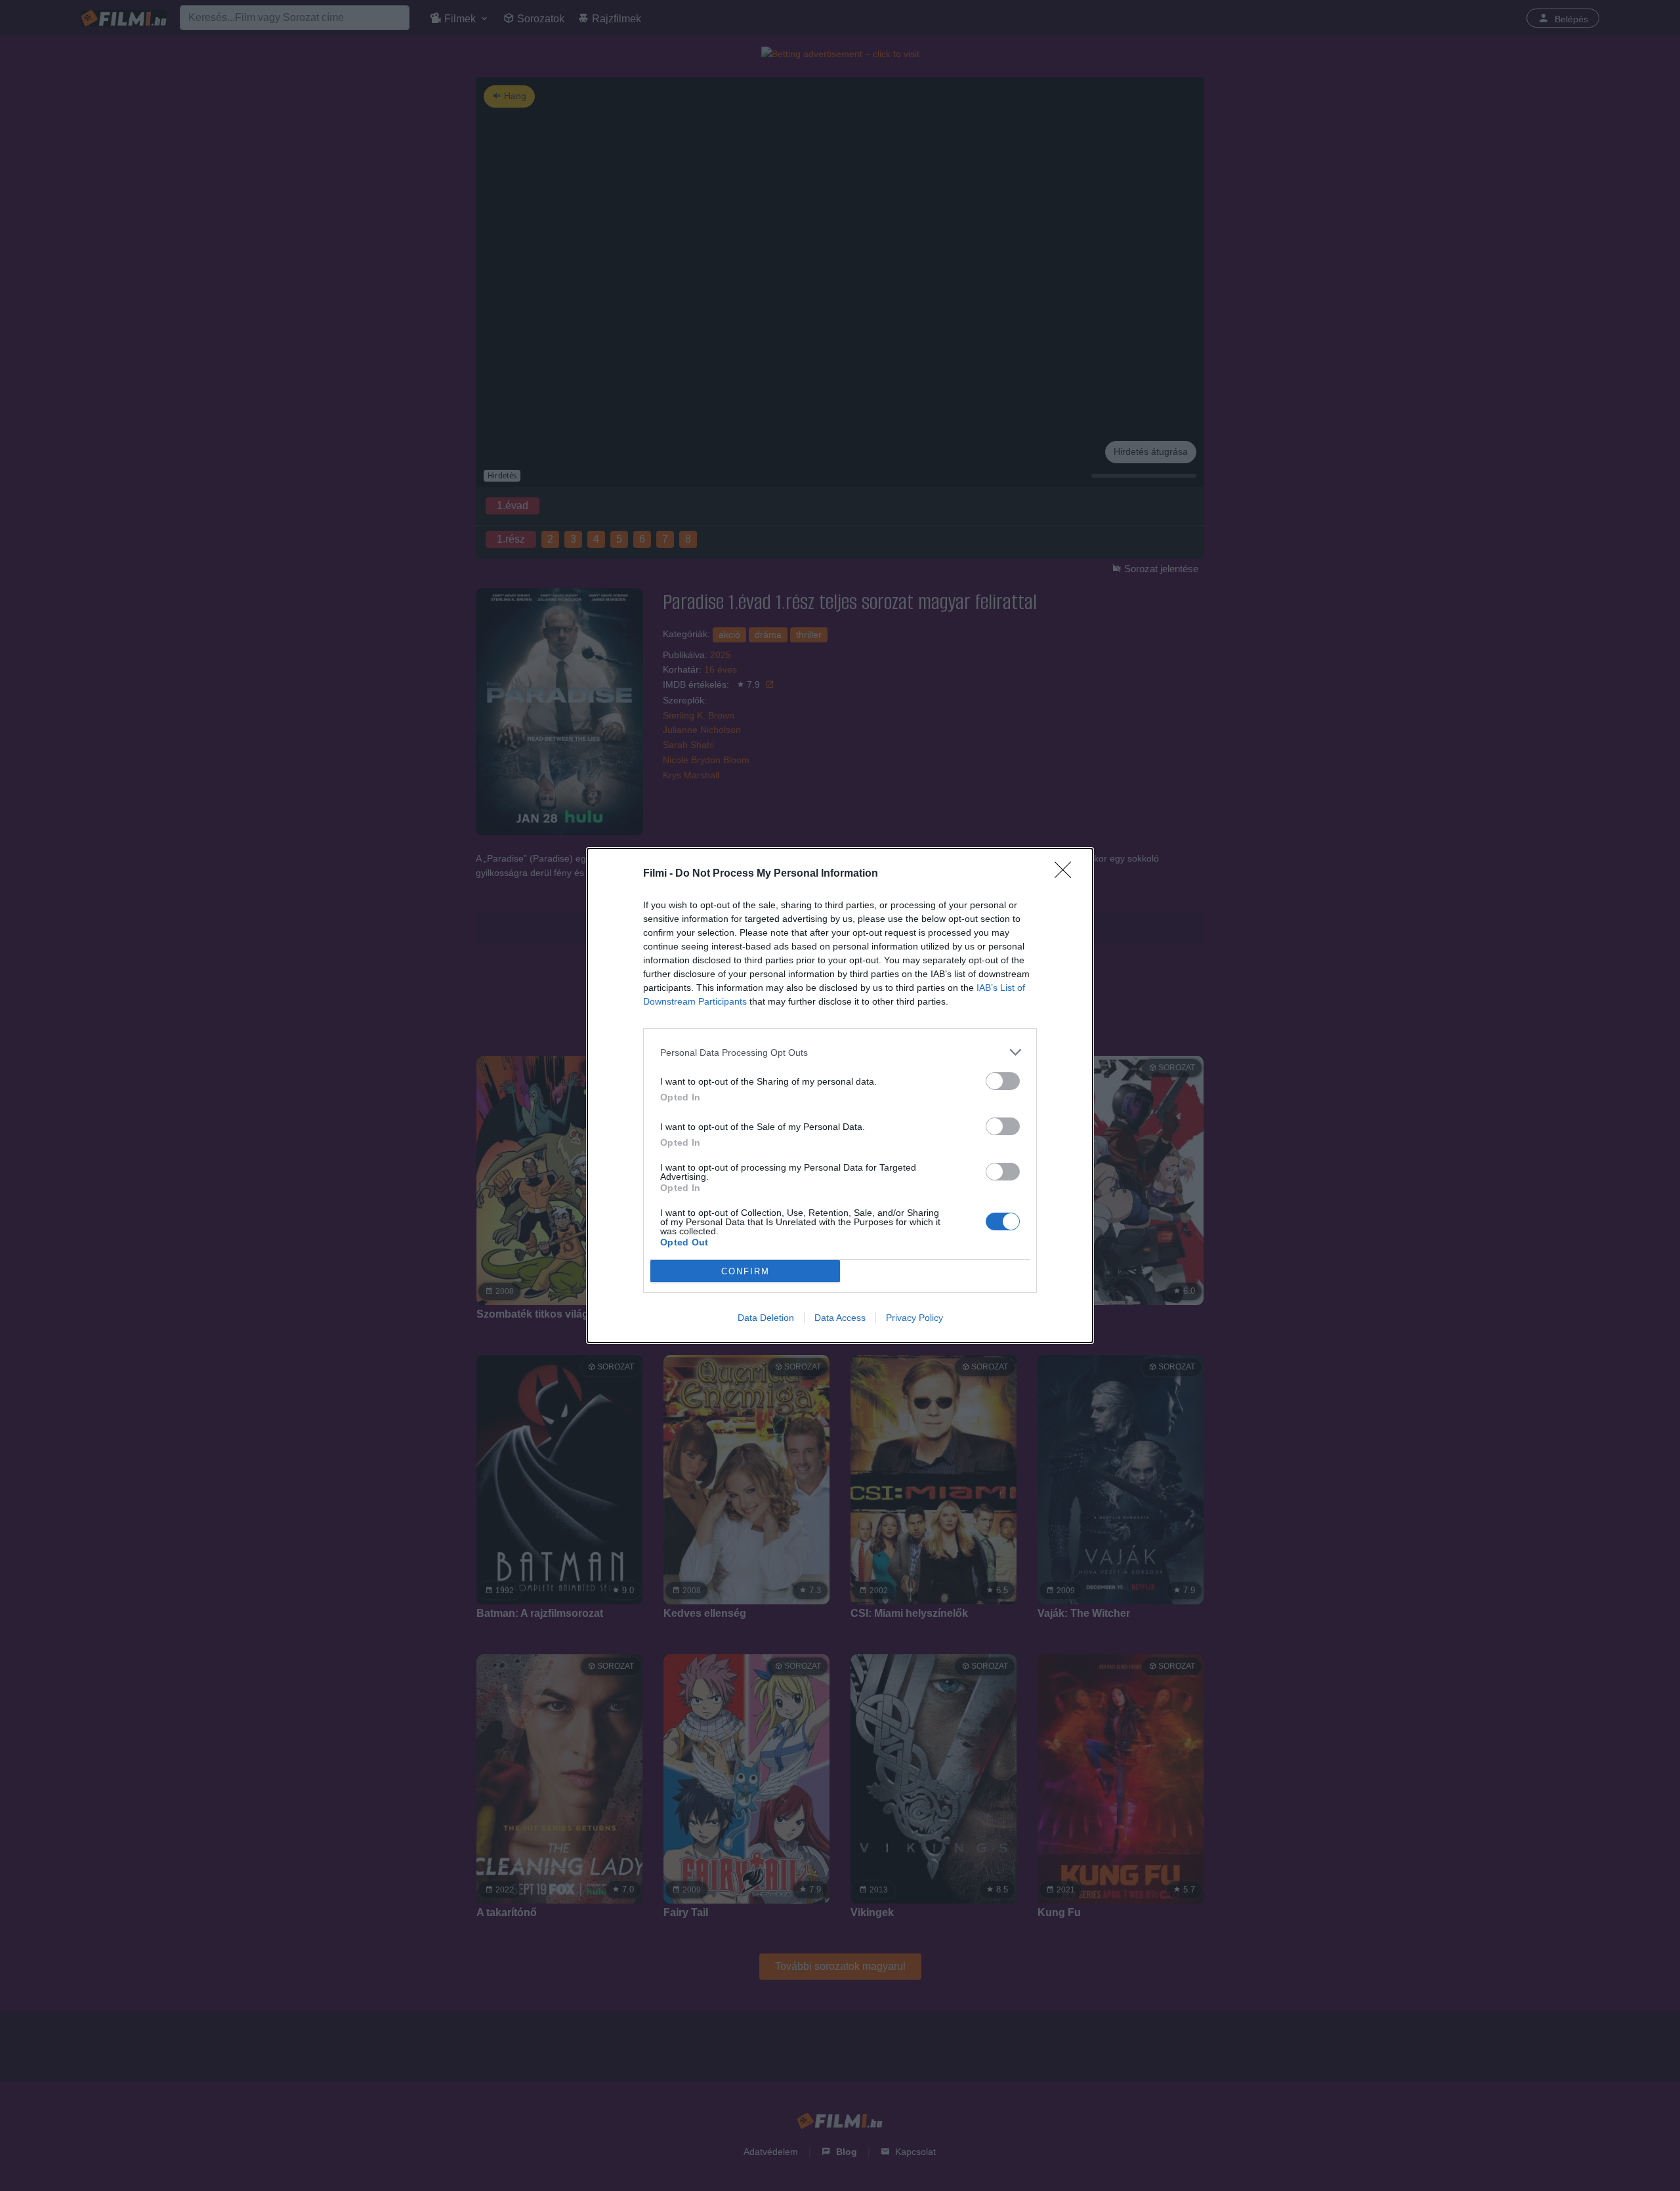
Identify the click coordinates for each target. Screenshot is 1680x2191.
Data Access (840, 1318)
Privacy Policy (914, 1318)
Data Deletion (766, 1318)
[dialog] (840, 1095)
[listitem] (840, 1052)
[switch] (1003, 1081)
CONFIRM (745, 1271)
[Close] (1067, 874)
